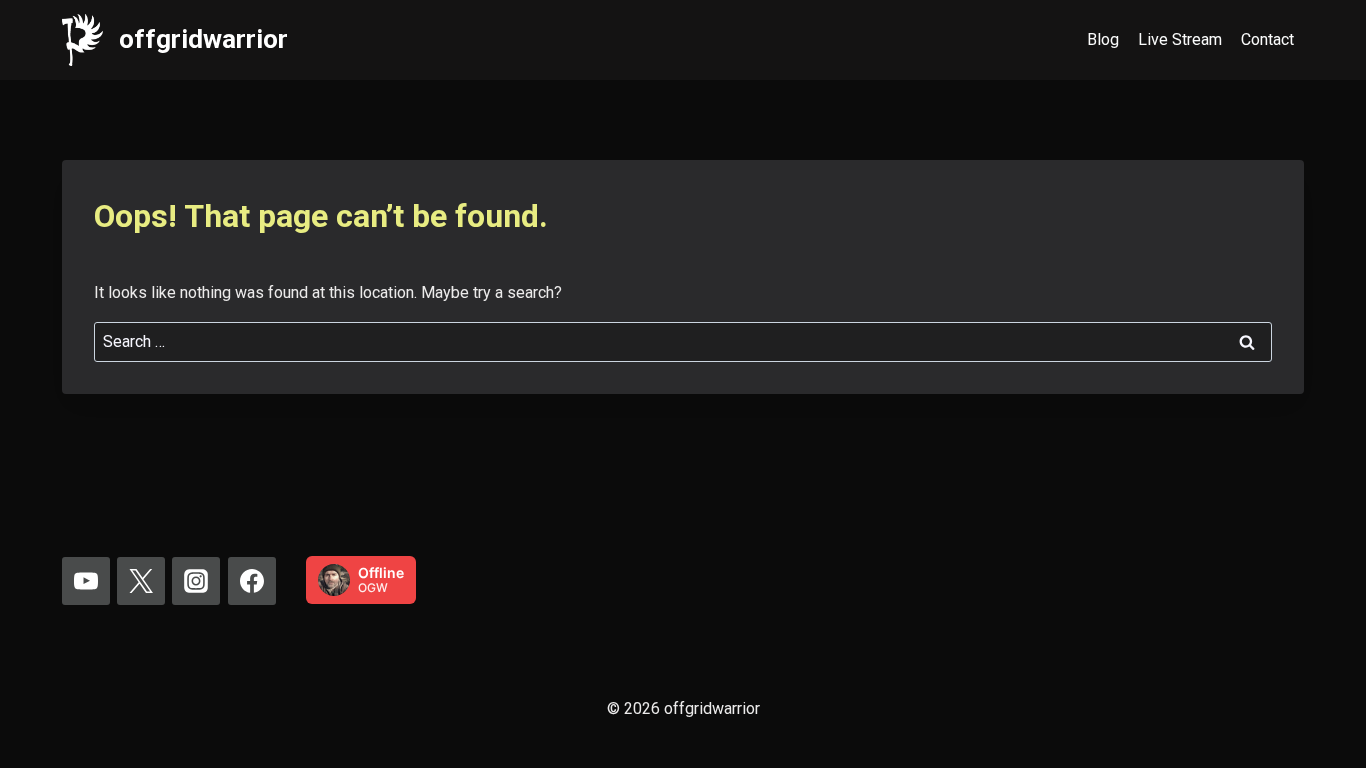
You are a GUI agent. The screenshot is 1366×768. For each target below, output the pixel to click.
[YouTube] (86, 581)
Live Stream (1180, 39)
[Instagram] (196, 581)
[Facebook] (252, 581)
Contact (1267, 39)
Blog (1103, 39)
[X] (141, 581)
